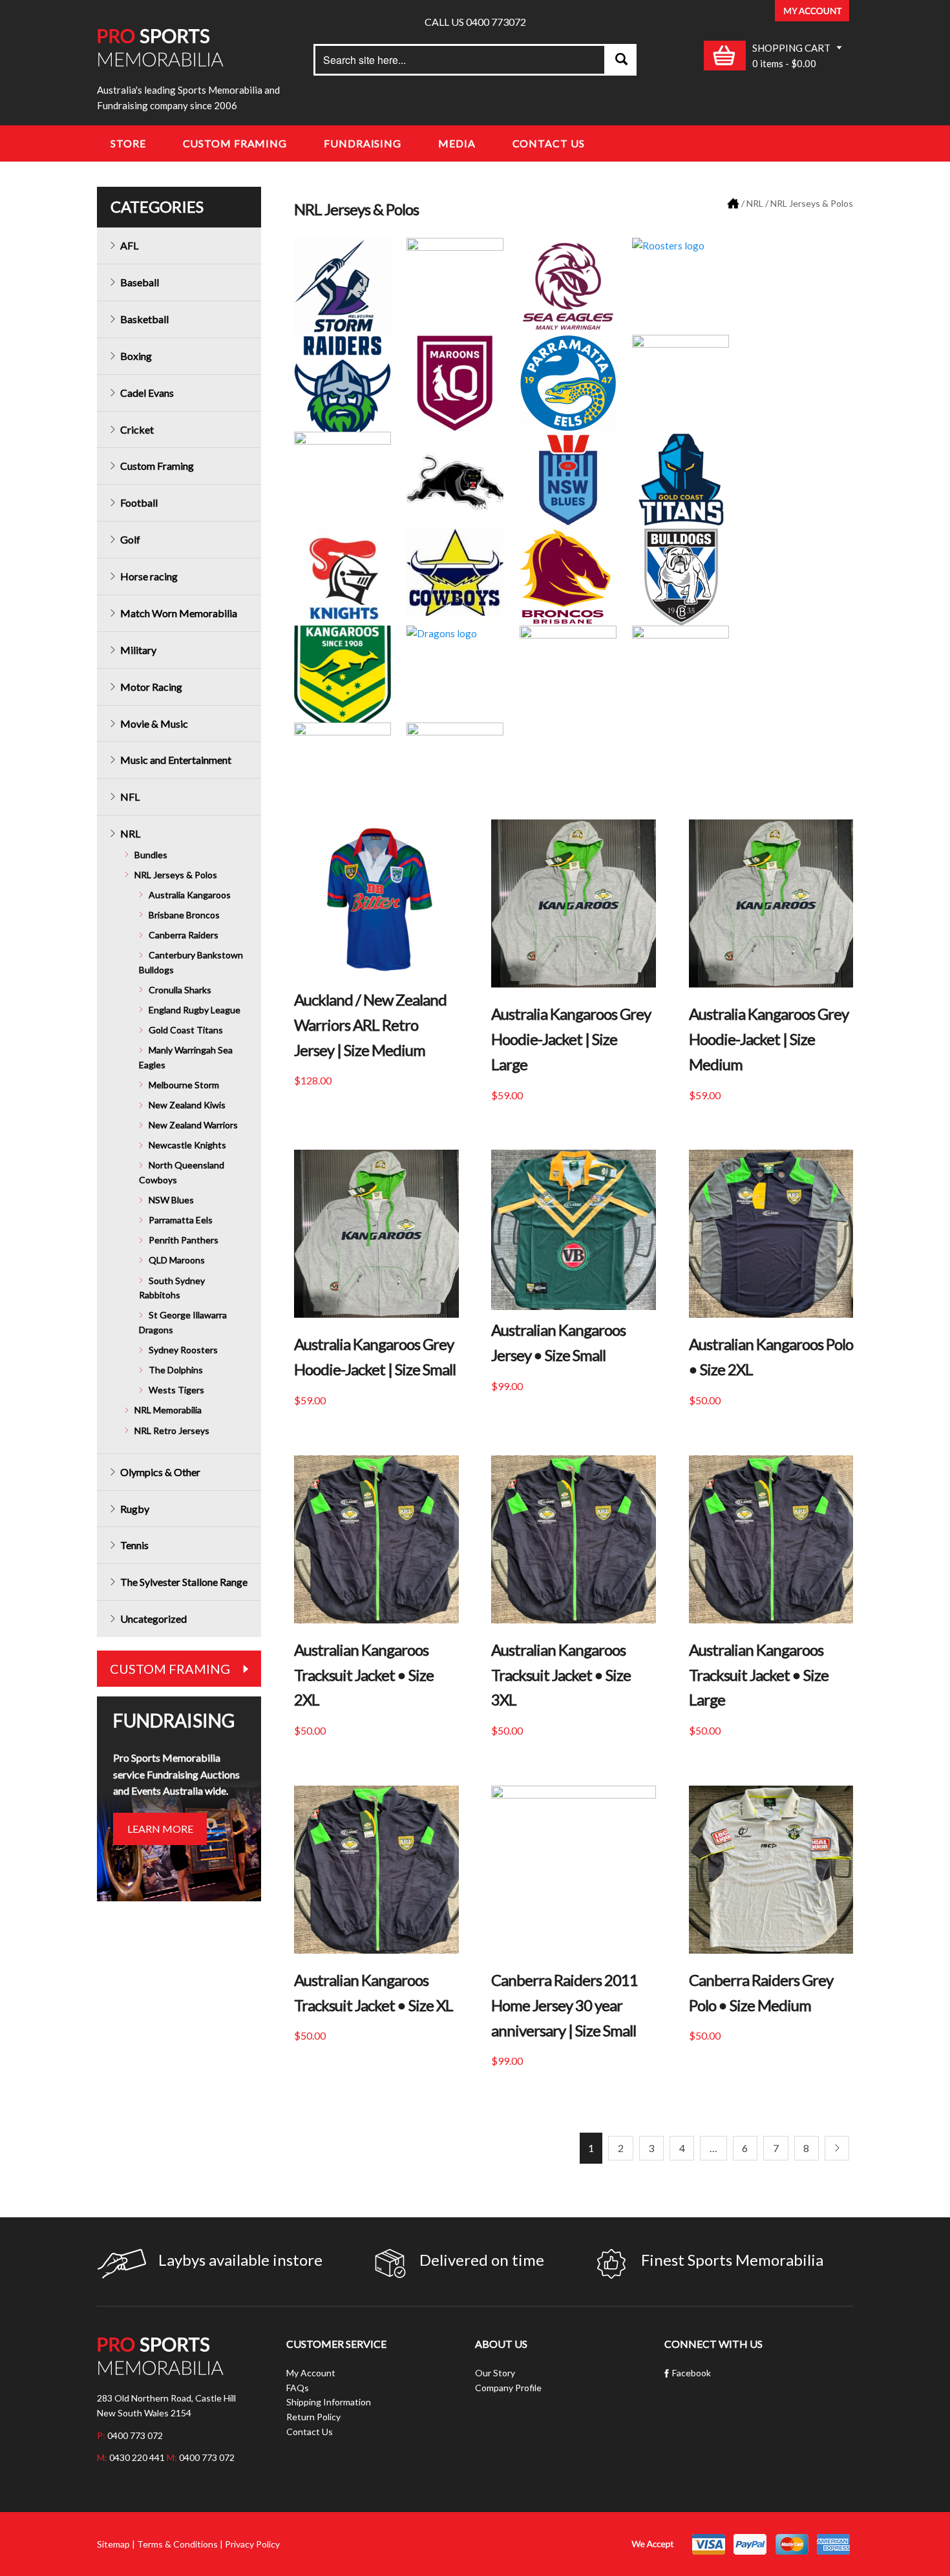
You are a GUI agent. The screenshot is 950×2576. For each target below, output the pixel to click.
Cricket (137, 429)
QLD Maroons (177, 1260)
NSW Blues (171, 1200)
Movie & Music (154, 723)
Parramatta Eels (181, 1220)
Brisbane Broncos (184, 915)
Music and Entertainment (176, 760)
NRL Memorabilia (168, 1410)
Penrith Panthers (184, 1240)
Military (138, 650)
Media (457, 143)
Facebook (691, 2373)
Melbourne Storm (184, 1085)
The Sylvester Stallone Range (184, 1582)
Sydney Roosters (183, 1350)
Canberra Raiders (184, 935)
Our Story (495, 2373)
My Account (311, 2373)
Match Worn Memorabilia (179, 613)
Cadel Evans (147, 393)
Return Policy (313, 2417)
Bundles (151, 855)
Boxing (136, 356)
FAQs (298, 2388)
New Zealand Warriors (193, 1125)
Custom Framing (235, 143)
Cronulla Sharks (180, 990)
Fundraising (363, 143)
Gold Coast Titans (186, 1030)
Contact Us (549, 143)
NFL (130, 797)
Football (139, 502)
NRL (755, 203)
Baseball (140, 282)
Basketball (144, 319)
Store (128, 143)
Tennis (134, 1545)
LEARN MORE (160, 1829)
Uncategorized (153, 1619)
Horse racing (149, 576)
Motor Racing (151, 687)
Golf (130, 539)
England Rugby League (195, 1010)
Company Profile (508, 2388)
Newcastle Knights (187, 1145)
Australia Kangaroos (190, 895)
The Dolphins (176, 1370)
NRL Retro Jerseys (172, 1431)
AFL (129, 245)
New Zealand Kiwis (187, 1105)
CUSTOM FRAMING (170, 1669)
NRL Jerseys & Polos (176, 875)
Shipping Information (329, 2402)
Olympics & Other (160, 1472)
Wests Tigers (176, 1390)
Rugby (135, 1509)
